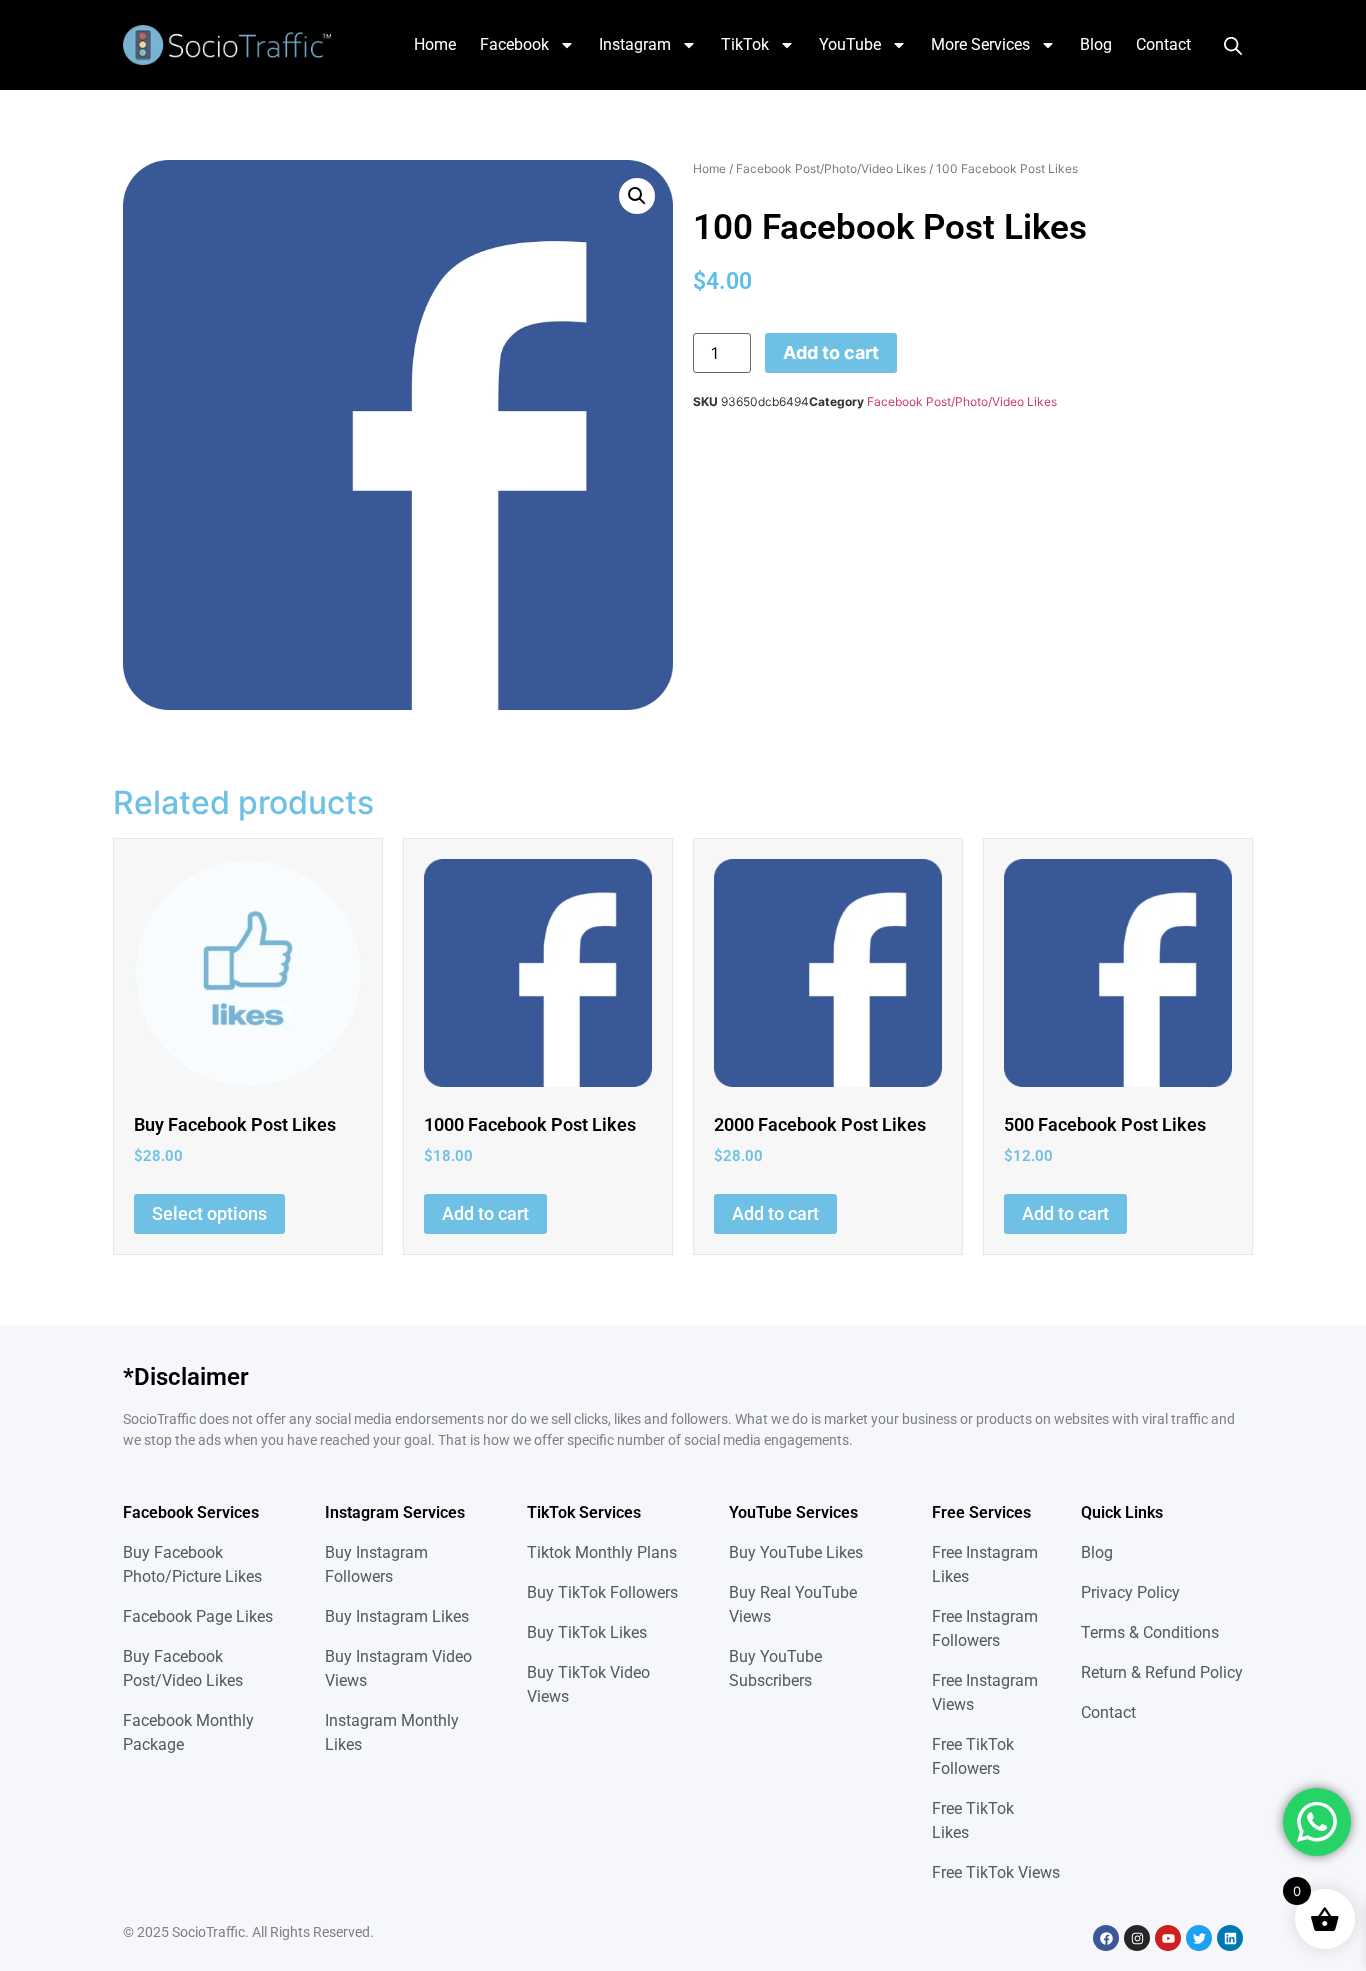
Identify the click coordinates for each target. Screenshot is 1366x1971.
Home (435, 44)
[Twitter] (1199, 1938)
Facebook (514, 44)
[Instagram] (1137, 1938)
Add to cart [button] (485, 1213)
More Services (980, 44)
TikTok (745, 44)
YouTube (850, 44)
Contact (1163, 44)
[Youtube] (1168, 1938)
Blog (1096, 44)
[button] (637, 196)
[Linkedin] (1230, 1938)
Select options (209, 1213)
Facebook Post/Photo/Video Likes (831, 168)
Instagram (635, 44)
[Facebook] (1106, 1938)
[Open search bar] (1233, 45)
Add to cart (831, 352)
